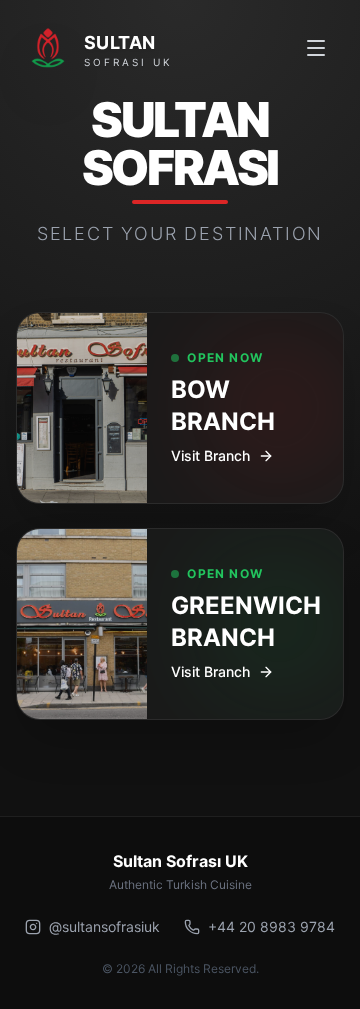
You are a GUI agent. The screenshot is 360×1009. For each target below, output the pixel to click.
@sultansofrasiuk (104, 926)
